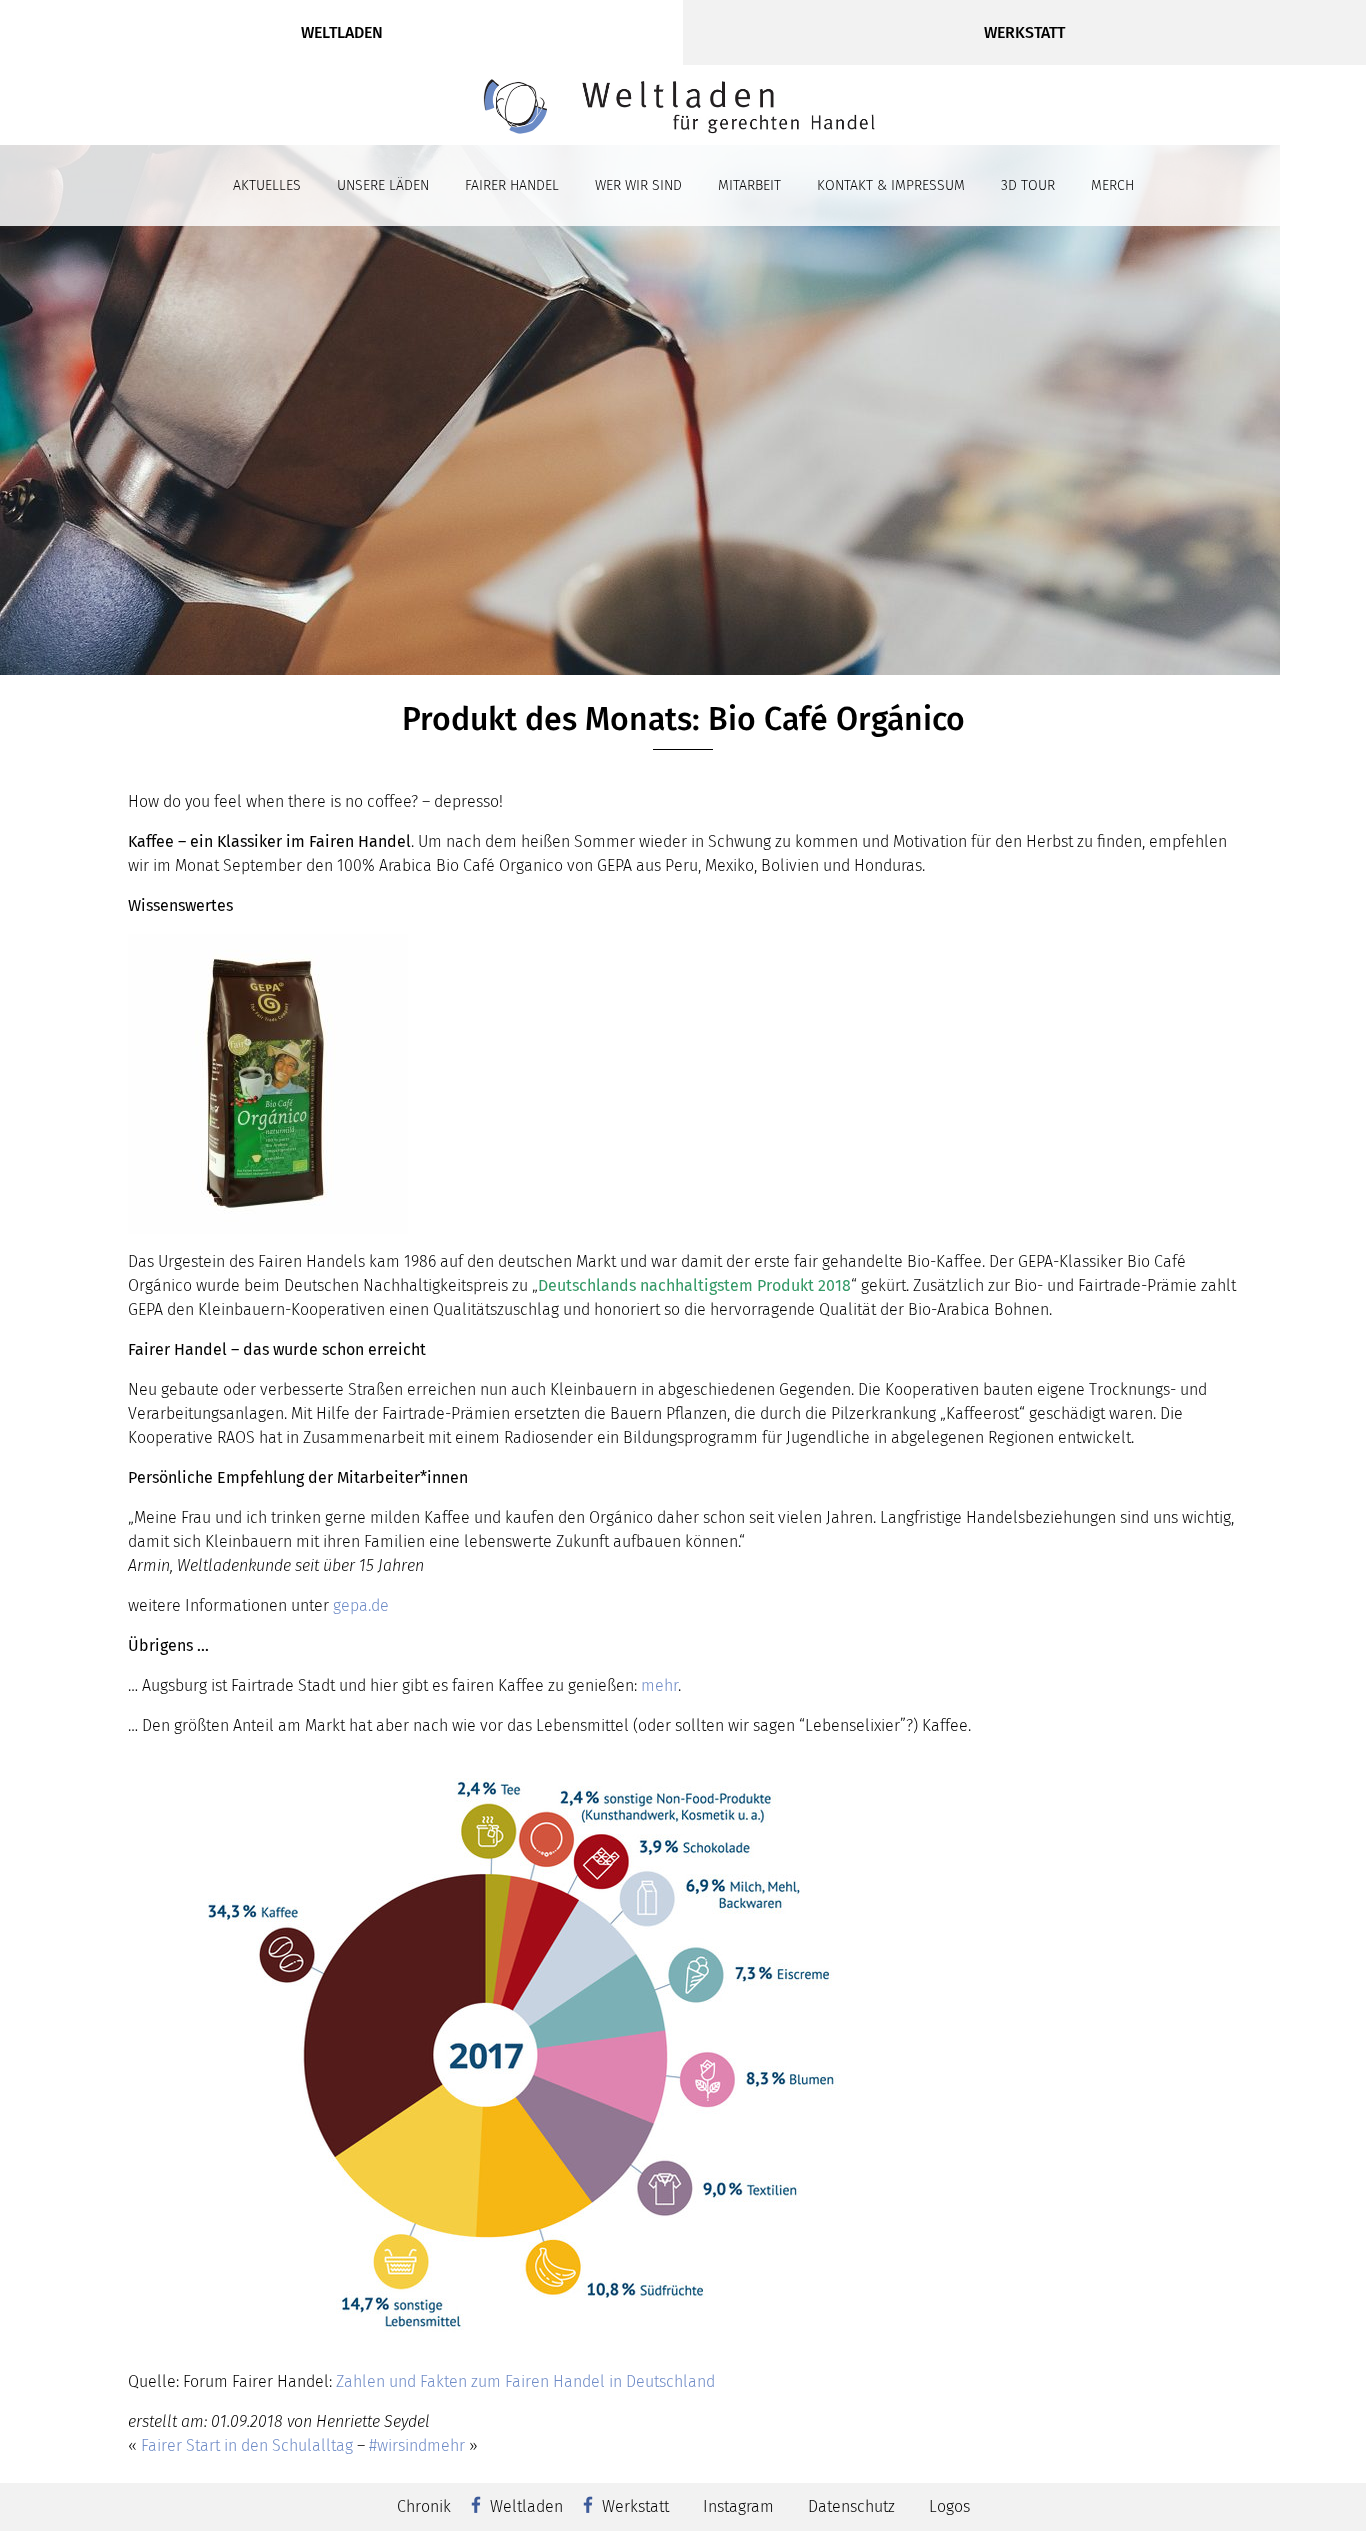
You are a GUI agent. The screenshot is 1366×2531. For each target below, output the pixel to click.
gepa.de (361, 1605)
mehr (659, 1685)
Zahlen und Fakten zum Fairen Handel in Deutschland (525, 2381)
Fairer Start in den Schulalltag (247, 2445)
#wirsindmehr (417, 2445)
